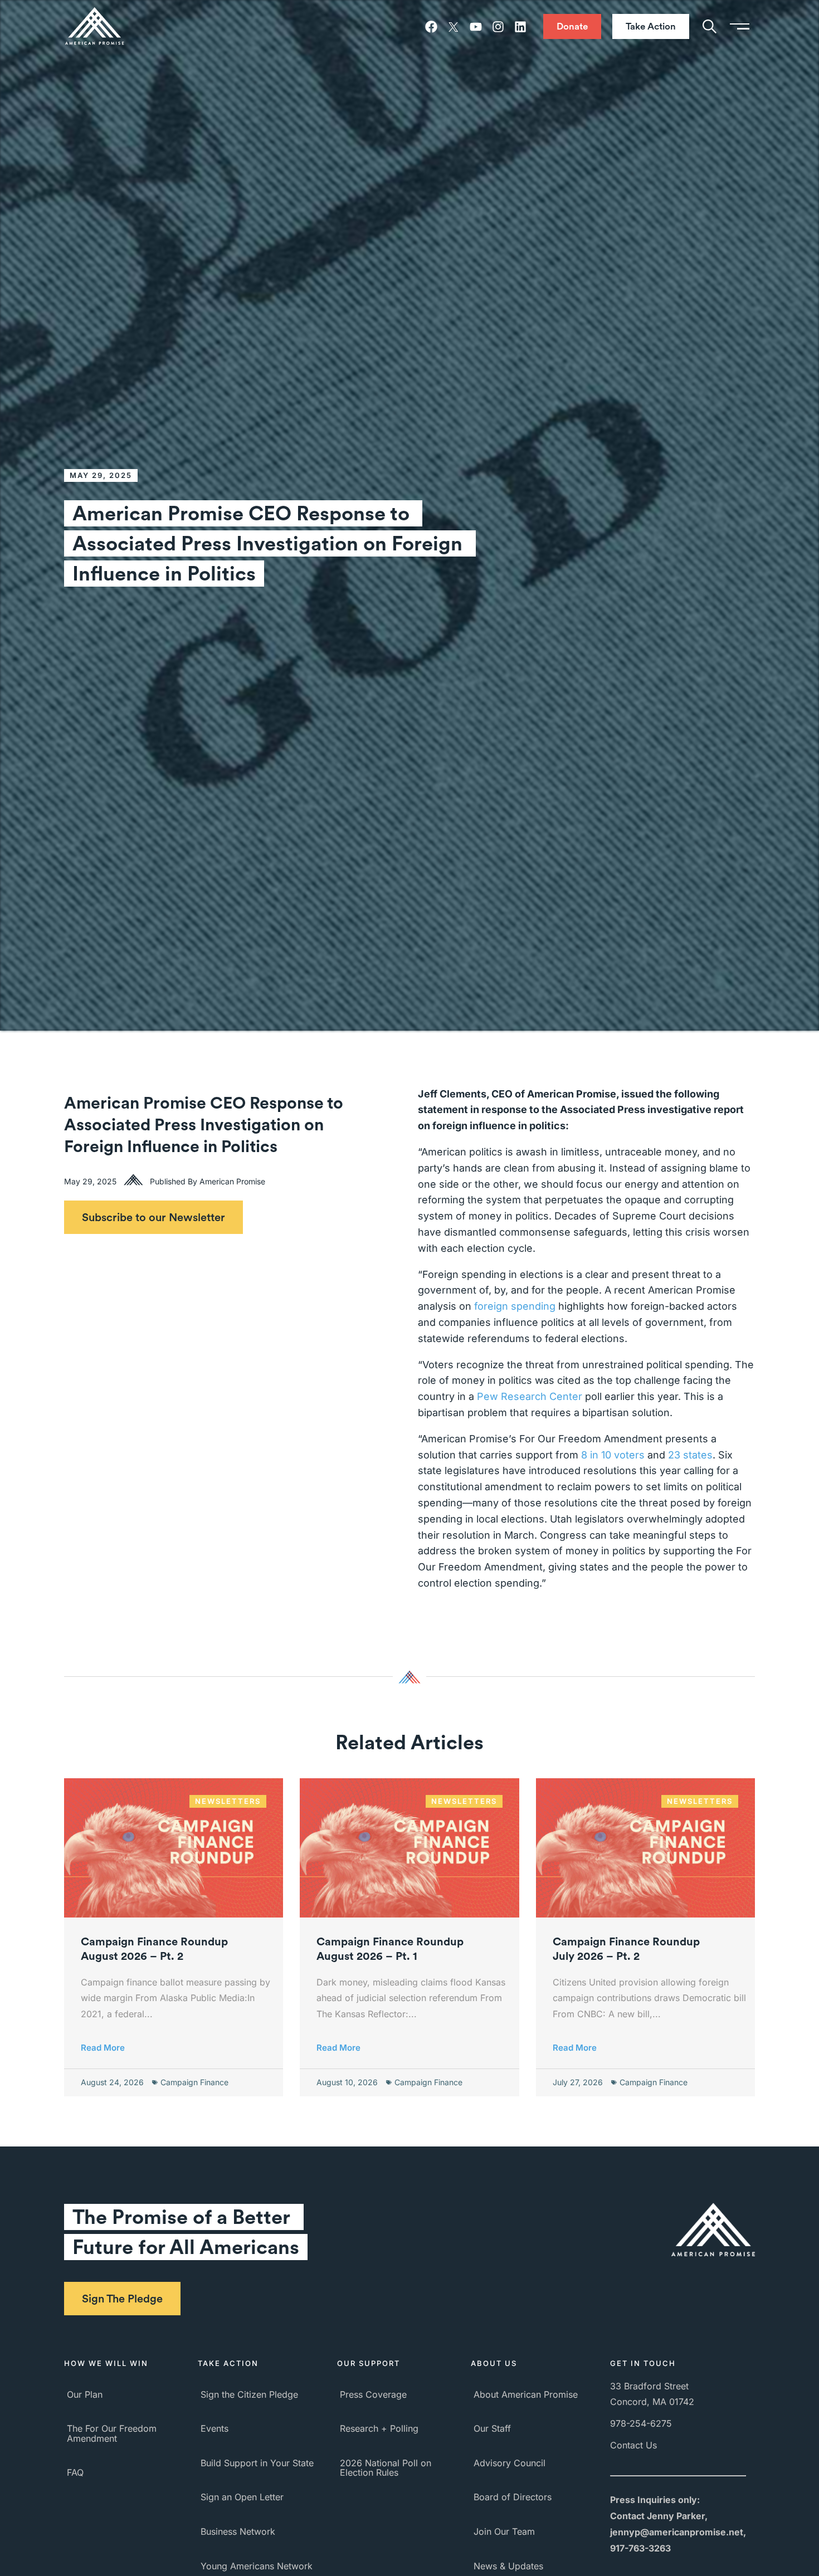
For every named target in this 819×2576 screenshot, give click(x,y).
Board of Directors (513, 2497)
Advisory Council (510, 2463)
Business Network (238, 2531)
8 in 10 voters (613, 1455)
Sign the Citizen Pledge (249, 2394)
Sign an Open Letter (242, 2497)
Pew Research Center (530, 1396)
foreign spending (515, 1306)
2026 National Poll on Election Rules (386, 2468)
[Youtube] (476, 27)
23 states (690, 1455)
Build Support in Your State (257, 2463)
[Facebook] (431, 27)
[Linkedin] (520, 27)
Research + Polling (379, 2428)
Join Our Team (504, 2531)
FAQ (75, 2472)
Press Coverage (373, 2394)
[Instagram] (498, 27)
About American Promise (526, 2394)
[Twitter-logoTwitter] (454, 27)
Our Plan (85, 2394)
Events (214, 2428)
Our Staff (492, 2428)
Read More (103, 2048)
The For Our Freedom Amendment (112, 2433)
